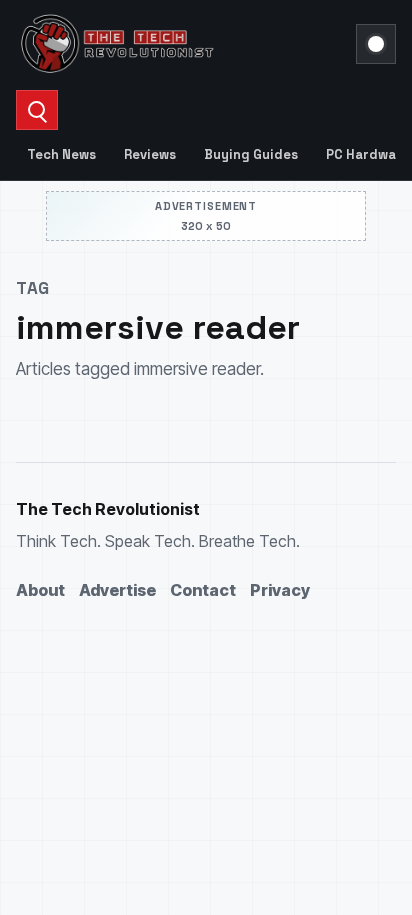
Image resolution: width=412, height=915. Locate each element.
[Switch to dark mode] (376, 44)
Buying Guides (251, 154)
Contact (203, 590)
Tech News (61, 154)
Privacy (280, 590)
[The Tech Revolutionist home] (180, 44)
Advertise (117, 590)
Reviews (150, 154)
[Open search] (37, 110)
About (40, 590)
